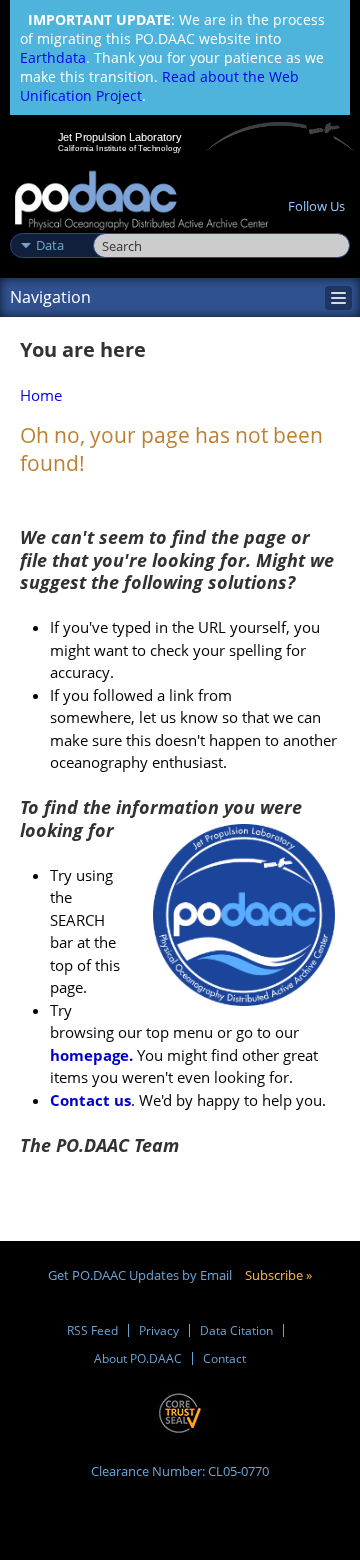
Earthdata (53, 57)
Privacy (159, 1330)
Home (41, 395)
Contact (224, 1358)
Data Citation (236, 1330)
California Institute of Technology (120, 148)
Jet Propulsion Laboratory (119, 137)
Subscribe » (278, 1275)
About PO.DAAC (138, 1358)
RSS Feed (92, 1330)
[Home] (141, 201)
